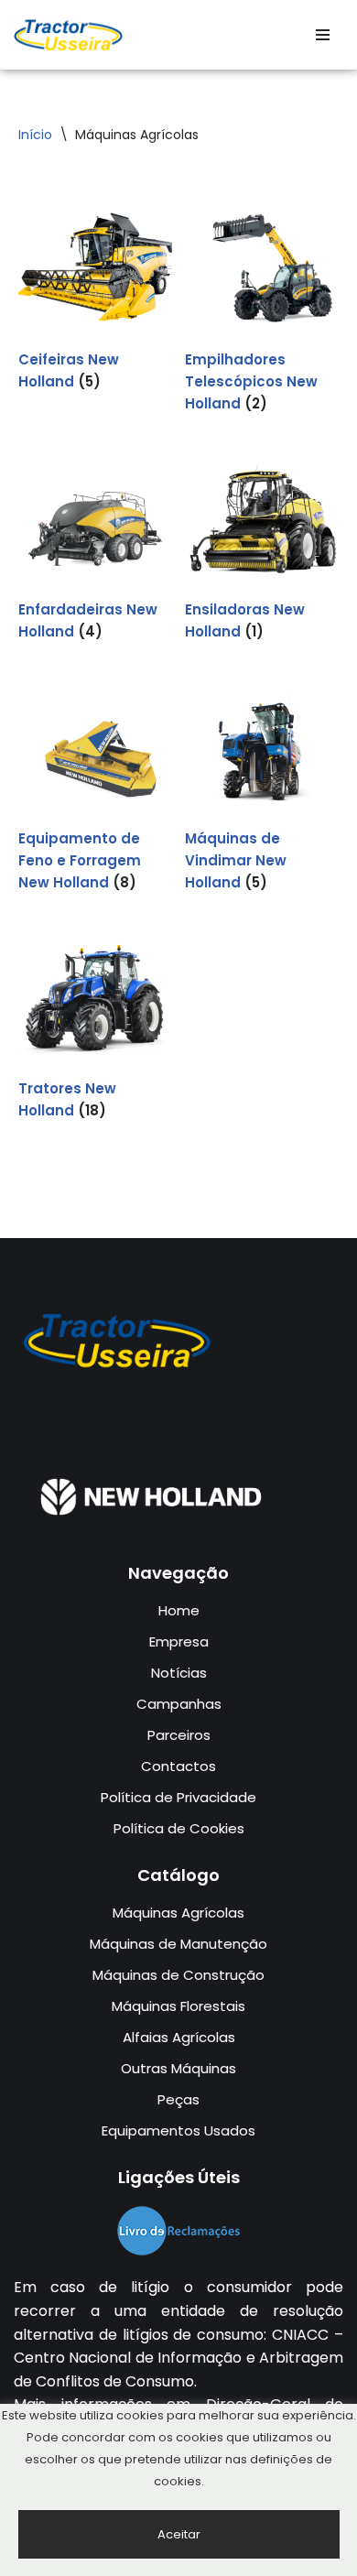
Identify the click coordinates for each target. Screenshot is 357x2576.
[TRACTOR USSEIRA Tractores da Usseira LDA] (69, 35)
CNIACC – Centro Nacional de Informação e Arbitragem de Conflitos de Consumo (178, 2358)
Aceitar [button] (179, 2534)
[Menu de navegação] (323, 35)
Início (35, 135)
